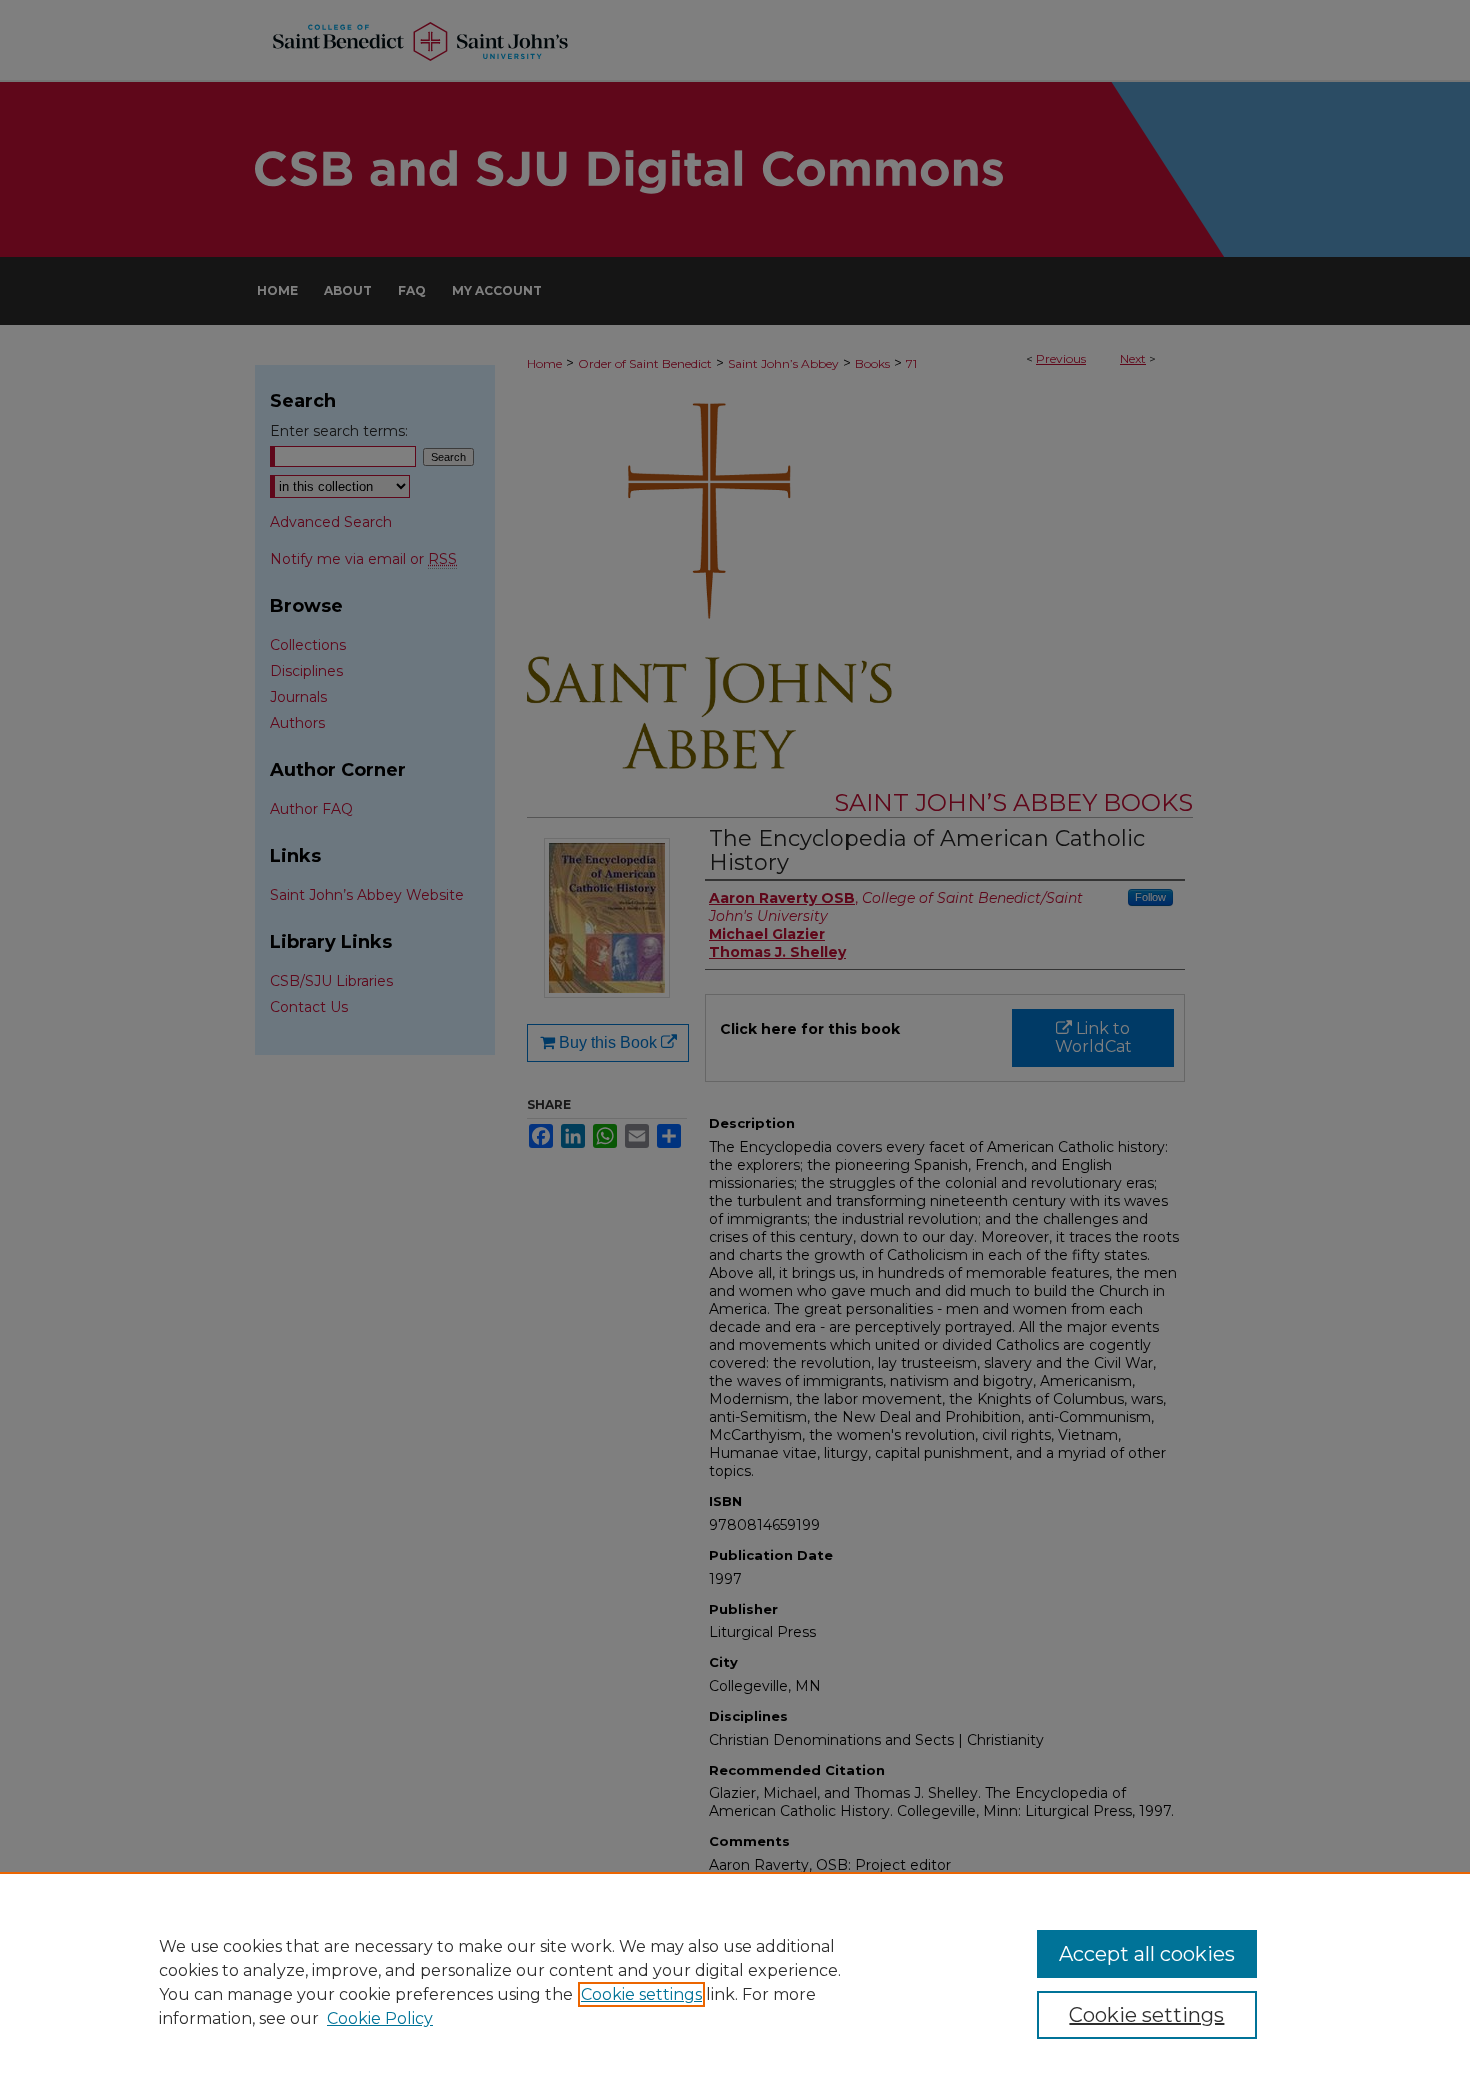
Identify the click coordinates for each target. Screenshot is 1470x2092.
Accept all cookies (1147, 1954)
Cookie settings (641, 1994)
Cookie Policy (380, 2018)
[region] (735, 1982)
